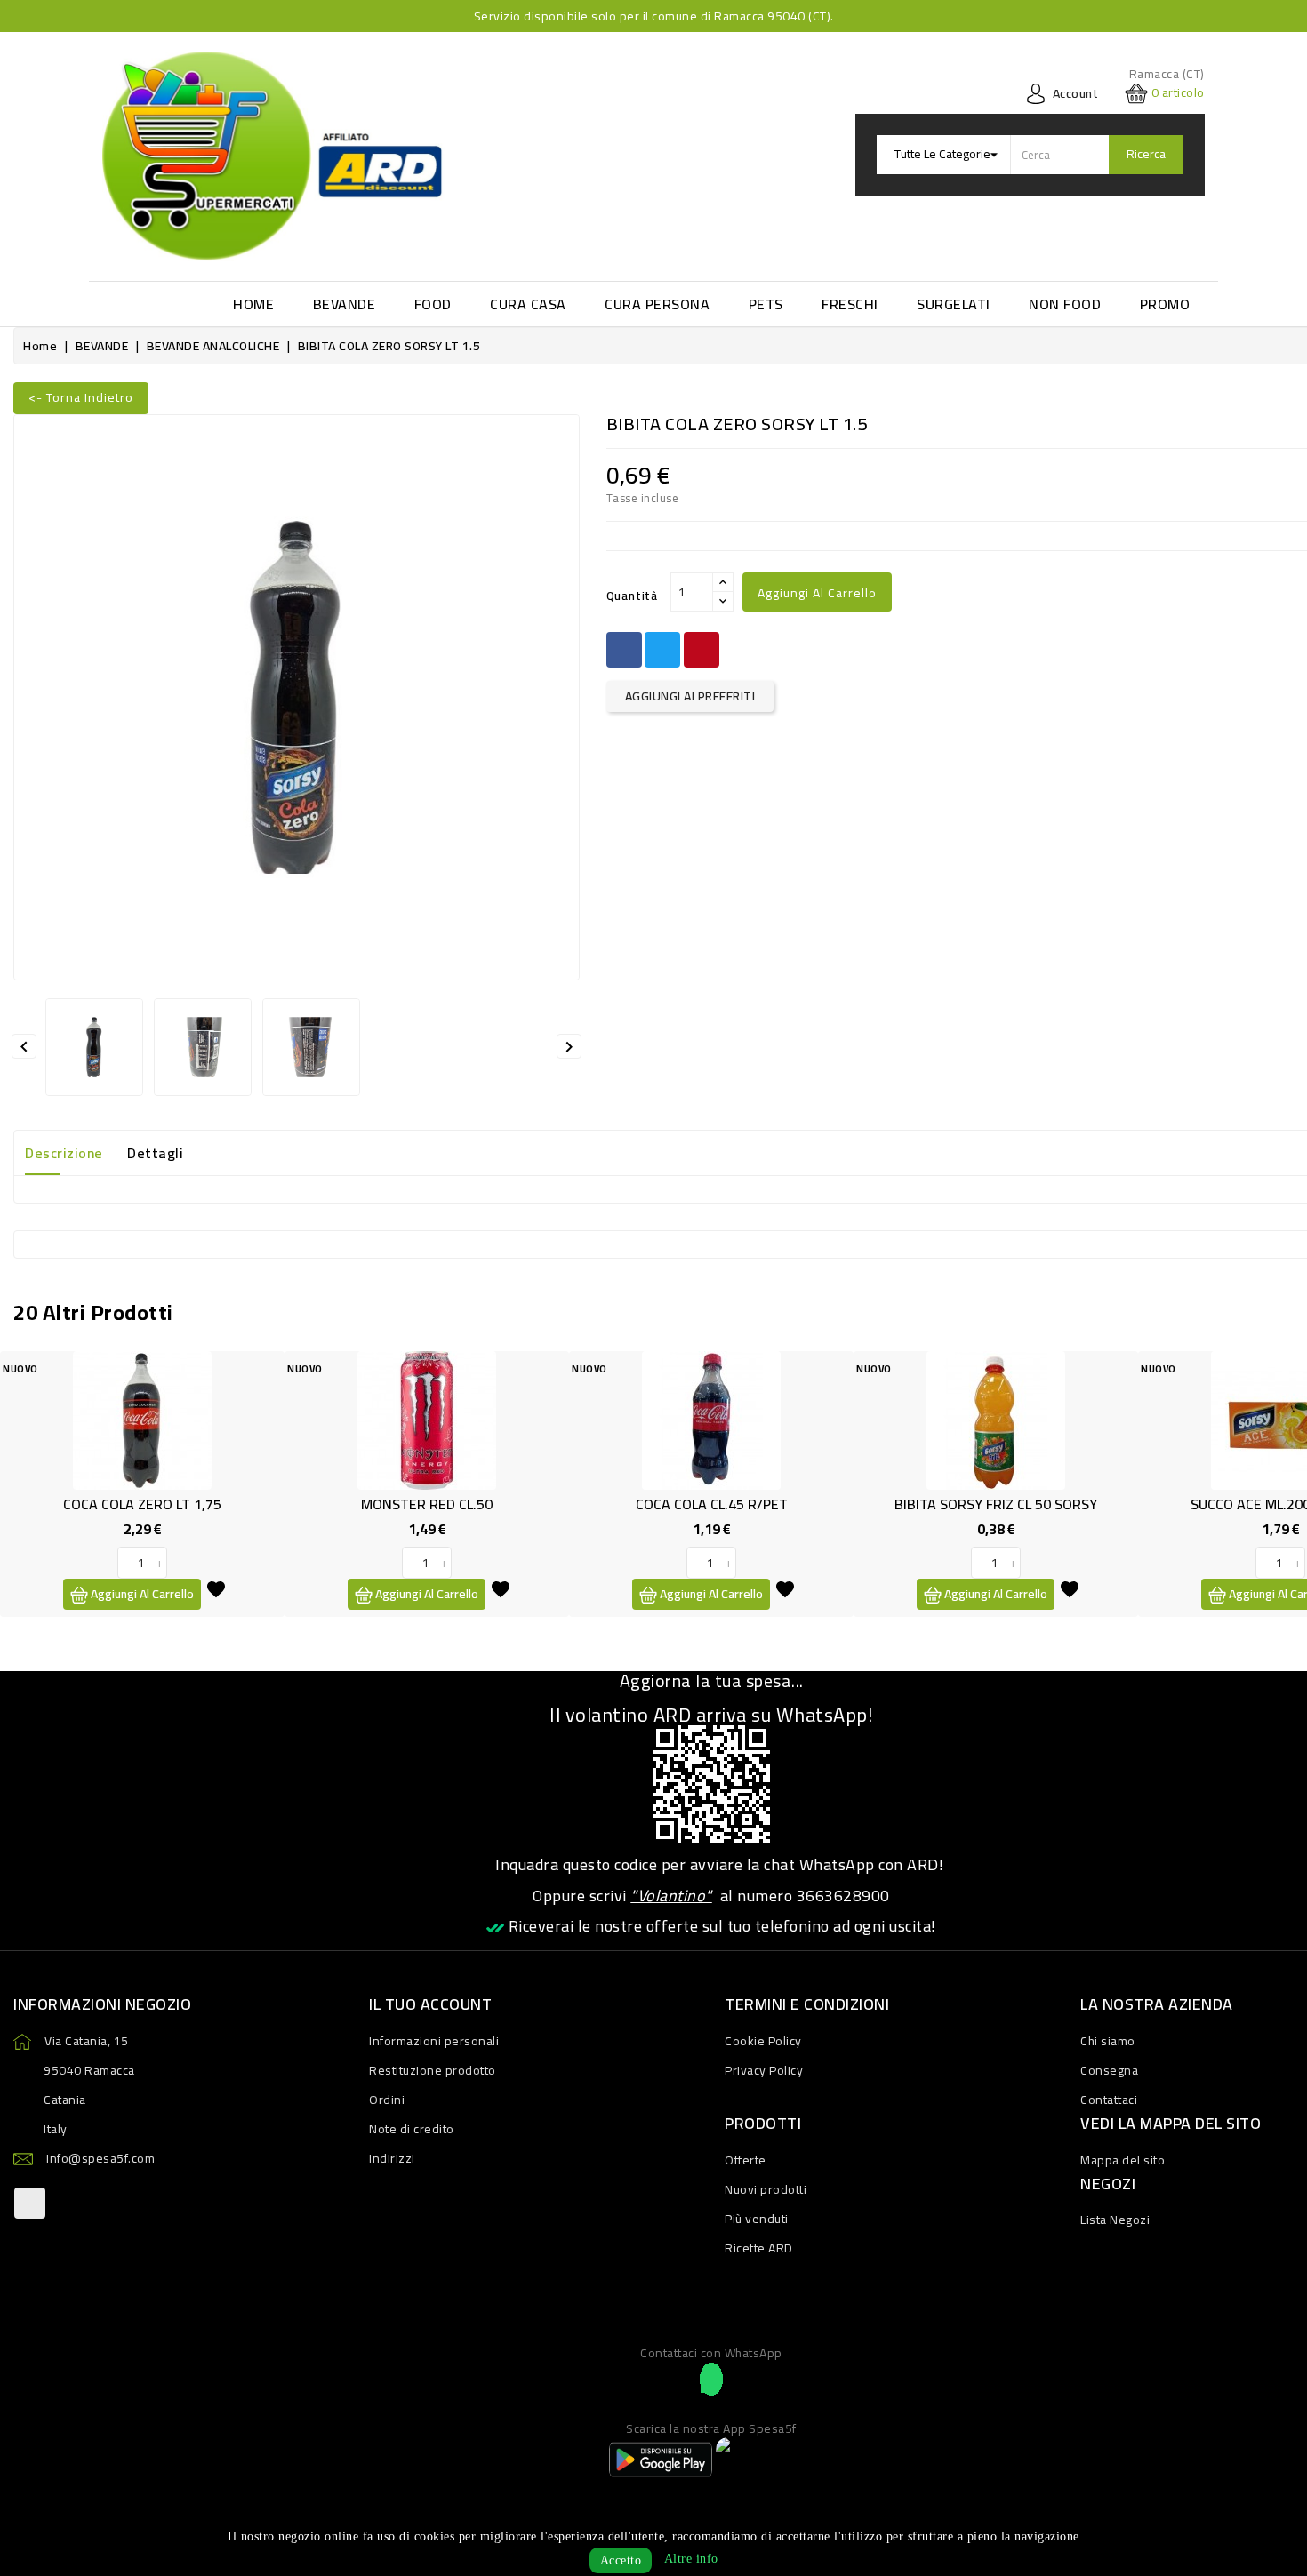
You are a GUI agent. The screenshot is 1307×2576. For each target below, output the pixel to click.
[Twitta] (662, 650)
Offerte (746, 2160)
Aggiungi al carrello (817, 593)
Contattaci (1109, 2100)
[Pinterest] (702, 650)
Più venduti (757, 2219)
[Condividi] (624, 650)
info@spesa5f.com (100, 2158)
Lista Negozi (1115, 2220)
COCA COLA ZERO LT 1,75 (142, 1504)
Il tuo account (430, 2004)
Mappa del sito (1123, 2160)
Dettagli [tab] (155, 1153)
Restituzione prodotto (433, 2070)
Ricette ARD (759, 2248)
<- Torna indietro (81, 397)
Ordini (387, 2100)
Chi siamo (1108, 2041)
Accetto (621, 2560)
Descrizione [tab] (64, 1153)
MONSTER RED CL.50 (427, 1504)
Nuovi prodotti (766, 2189)
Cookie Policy (763, 2041)
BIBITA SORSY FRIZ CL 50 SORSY (996, 1504)
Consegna (1109, 2070)
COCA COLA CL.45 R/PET (712, 1504)
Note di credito (412, 2129)
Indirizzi (392, 2158)
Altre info (691, 2559)
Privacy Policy (764, 2070)
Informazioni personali (434, 2041)
